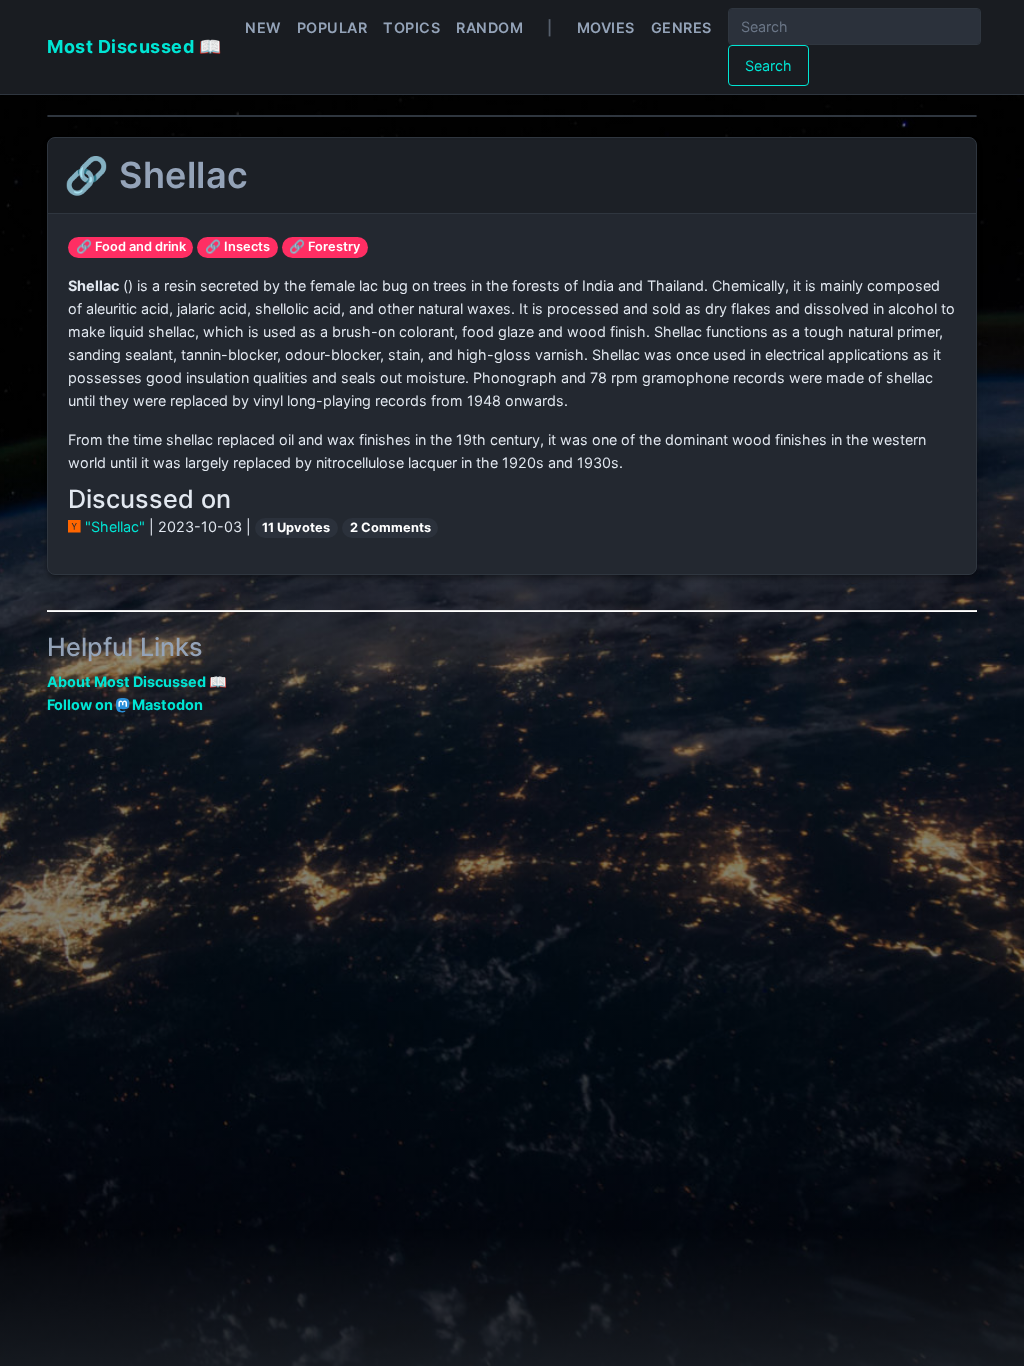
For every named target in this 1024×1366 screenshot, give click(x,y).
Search (768, 65)
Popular (332, 27)
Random (489, 27)
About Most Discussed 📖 (137, 681)
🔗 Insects (237, 246)
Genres (681, 27)
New (263, 27)
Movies (606, 27)
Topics (411, 27)
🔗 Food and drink (131, 246)
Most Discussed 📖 (134, 46)
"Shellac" (115, 526)
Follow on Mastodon (125, 704)
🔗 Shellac (156, 175)
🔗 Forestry (324, 246)
